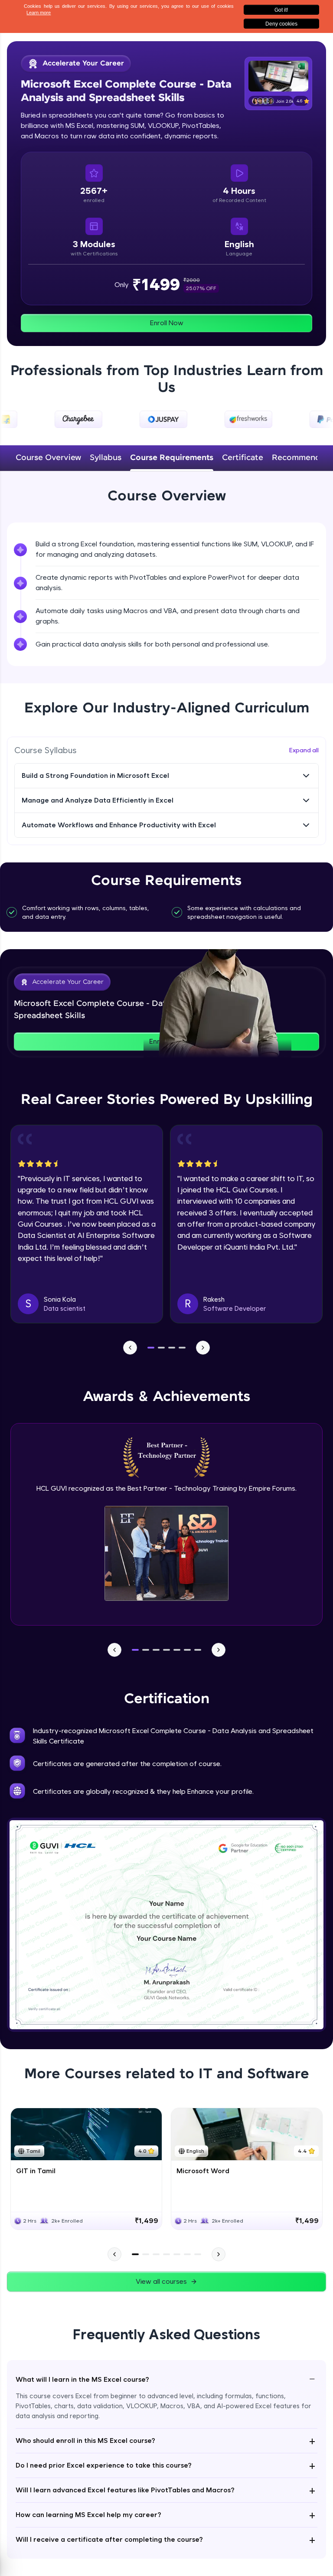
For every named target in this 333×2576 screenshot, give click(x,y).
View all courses (161, 2281)
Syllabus (106, 458)
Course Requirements (172, 458)
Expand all (304, 750)
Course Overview (48, 458)
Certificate (243, 458)
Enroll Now (167, 323)
